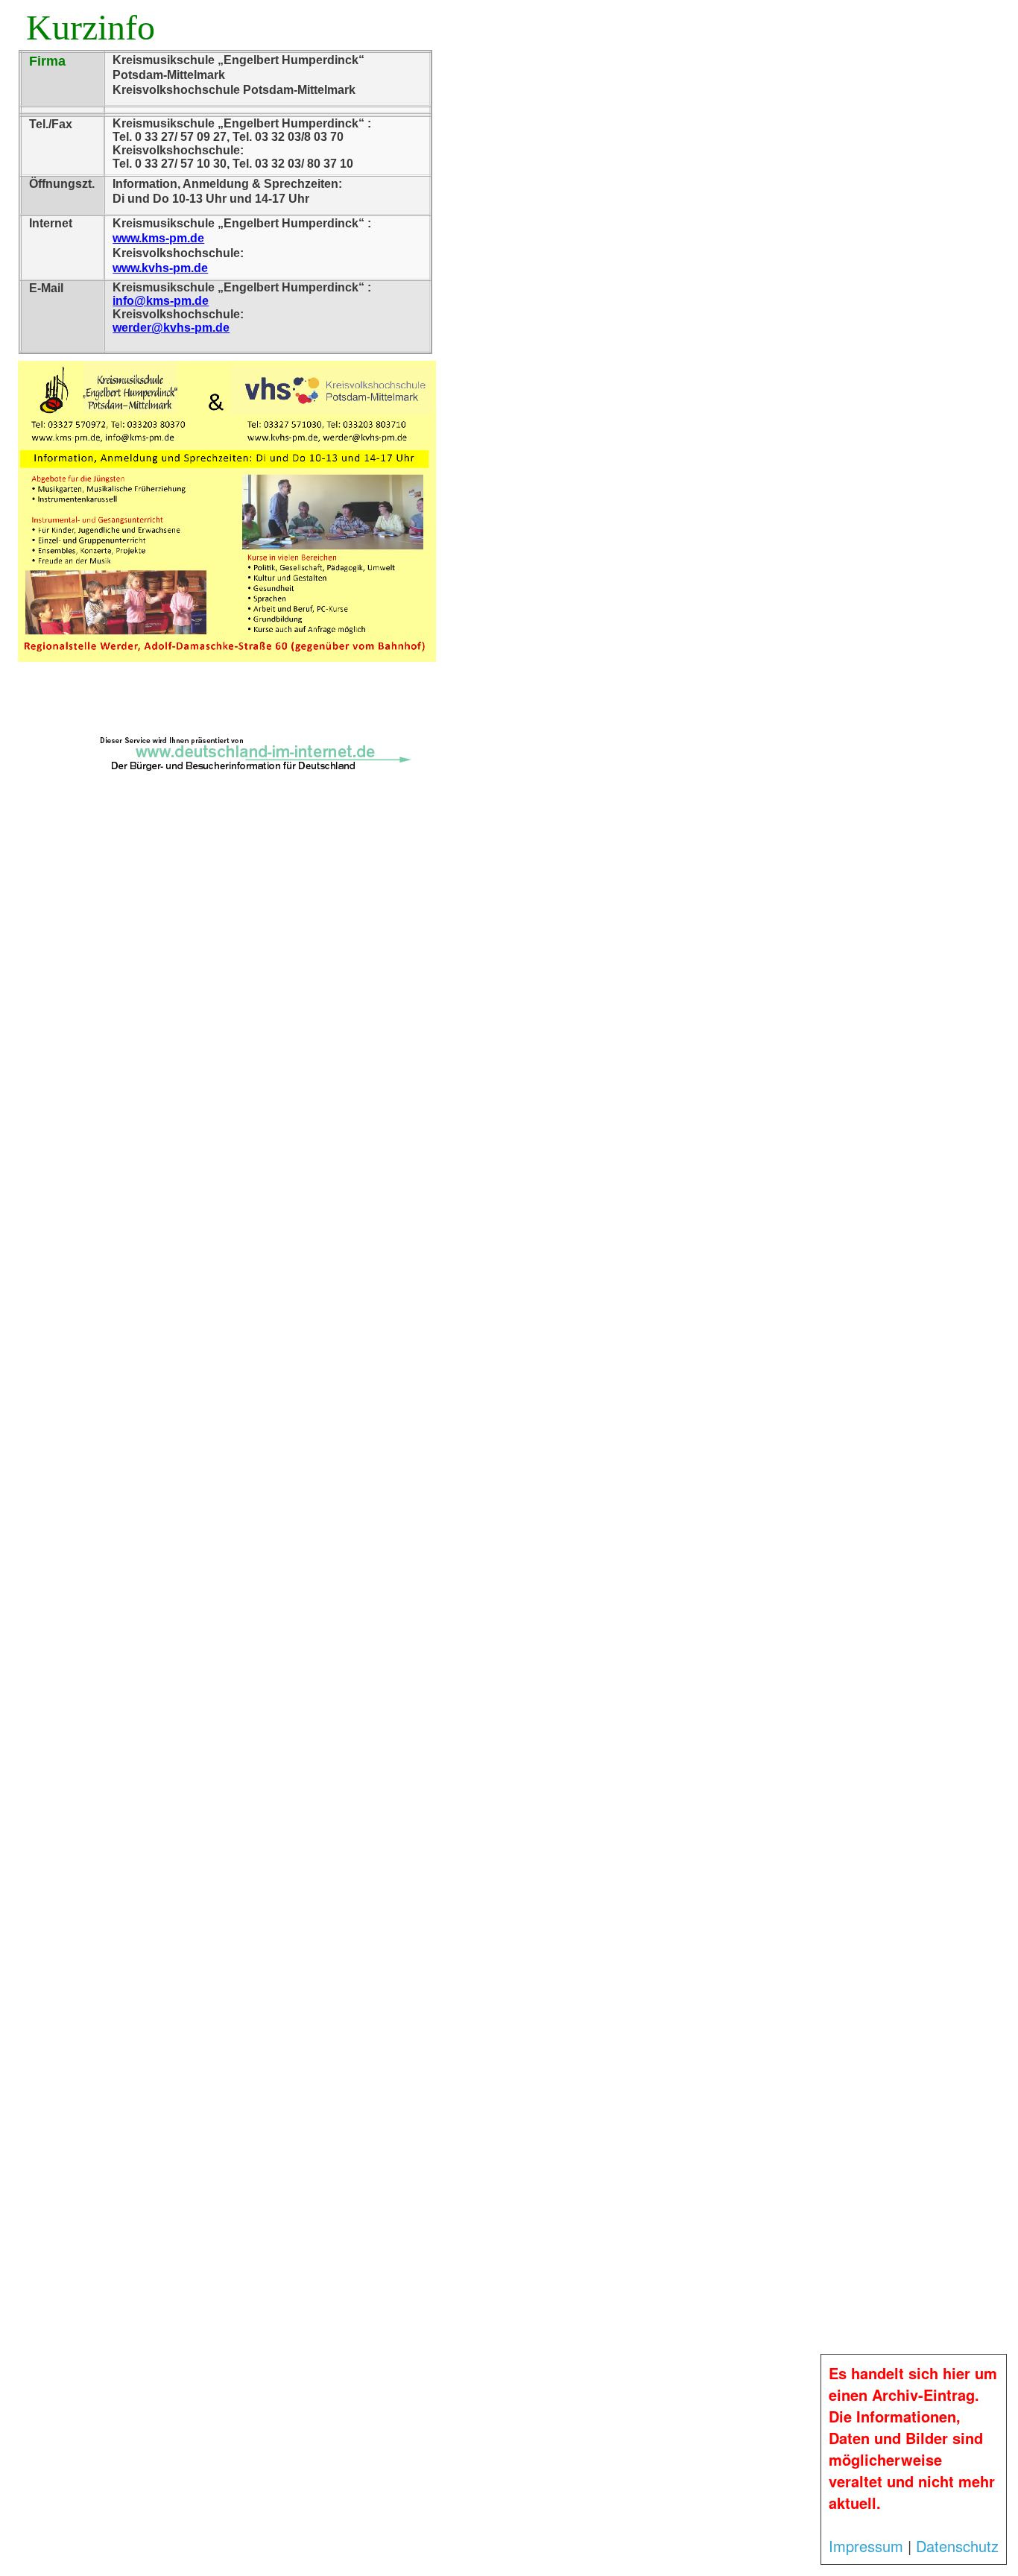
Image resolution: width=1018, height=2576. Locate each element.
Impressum (866, 2546)
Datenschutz (957, 2546)
